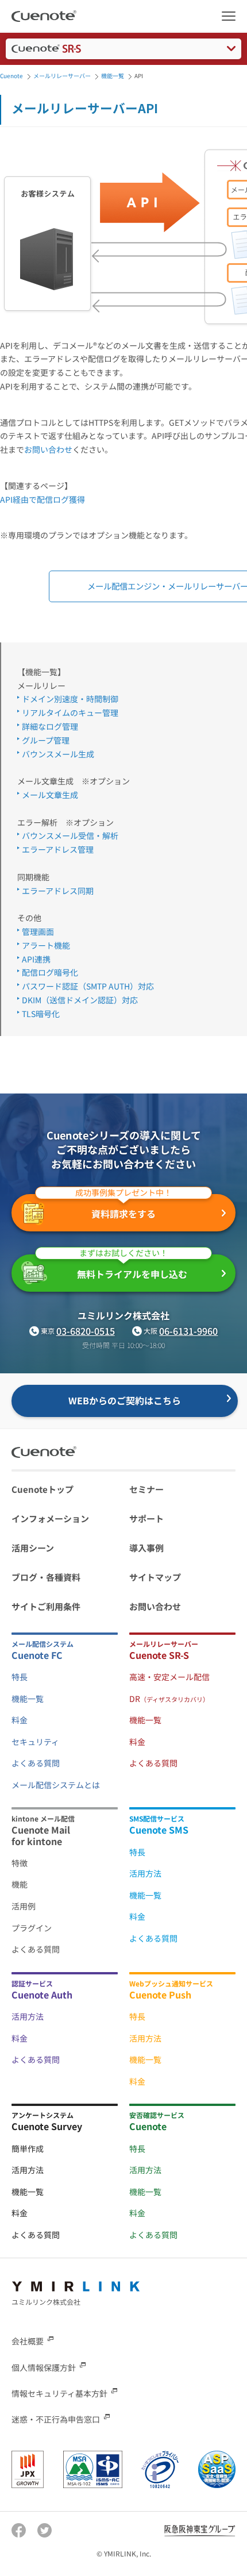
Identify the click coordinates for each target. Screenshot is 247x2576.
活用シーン (33, 1548)
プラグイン (32, 1928)
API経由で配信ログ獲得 (43, 499)
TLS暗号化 (41, 1014)
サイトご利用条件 (46, 1606)
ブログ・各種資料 (46, 1577)
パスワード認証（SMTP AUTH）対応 (88, 986)
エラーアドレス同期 (58, 891)
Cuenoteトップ (43, 1489)
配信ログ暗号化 (50, 972)
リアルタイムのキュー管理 (70, 713)
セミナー (146, 1489)
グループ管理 (46, 740)
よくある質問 (36, 1763)
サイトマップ (155, 1577)
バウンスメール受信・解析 (70, 835)
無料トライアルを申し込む (132, 1268)
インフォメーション (50, 1518)
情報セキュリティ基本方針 (59, 2393)
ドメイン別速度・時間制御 (70, 699)
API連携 (36, 959)
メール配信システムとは (56, 1785)
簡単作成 (28, 2148)
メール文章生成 (50, 795)
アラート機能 (46, 945)
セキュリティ (35, 1742)
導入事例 (146, 1548)
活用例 (24, 1906)
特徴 (20, 1863)
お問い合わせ (48, 449)
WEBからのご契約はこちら (125, 1400)
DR (169, 1699)
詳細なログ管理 (50, 726)
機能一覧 (28, 1699)
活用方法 (145, 1873)
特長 (20, 1677)
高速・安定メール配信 (169, 1677)
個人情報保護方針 (44, 2367)
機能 (20, 1884)
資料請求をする (123, 1207)
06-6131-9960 (188, 1331)
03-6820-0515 (86, 1331)
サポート (146, 1518)
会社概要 (28, 2341)
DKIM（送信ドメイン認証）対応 (80, 1000)
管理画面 (38, 931)
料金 (20, 1720)
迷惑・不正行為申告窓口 (56, 2419)
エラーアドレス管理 (58, 849)
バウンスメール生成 (58, 754)
